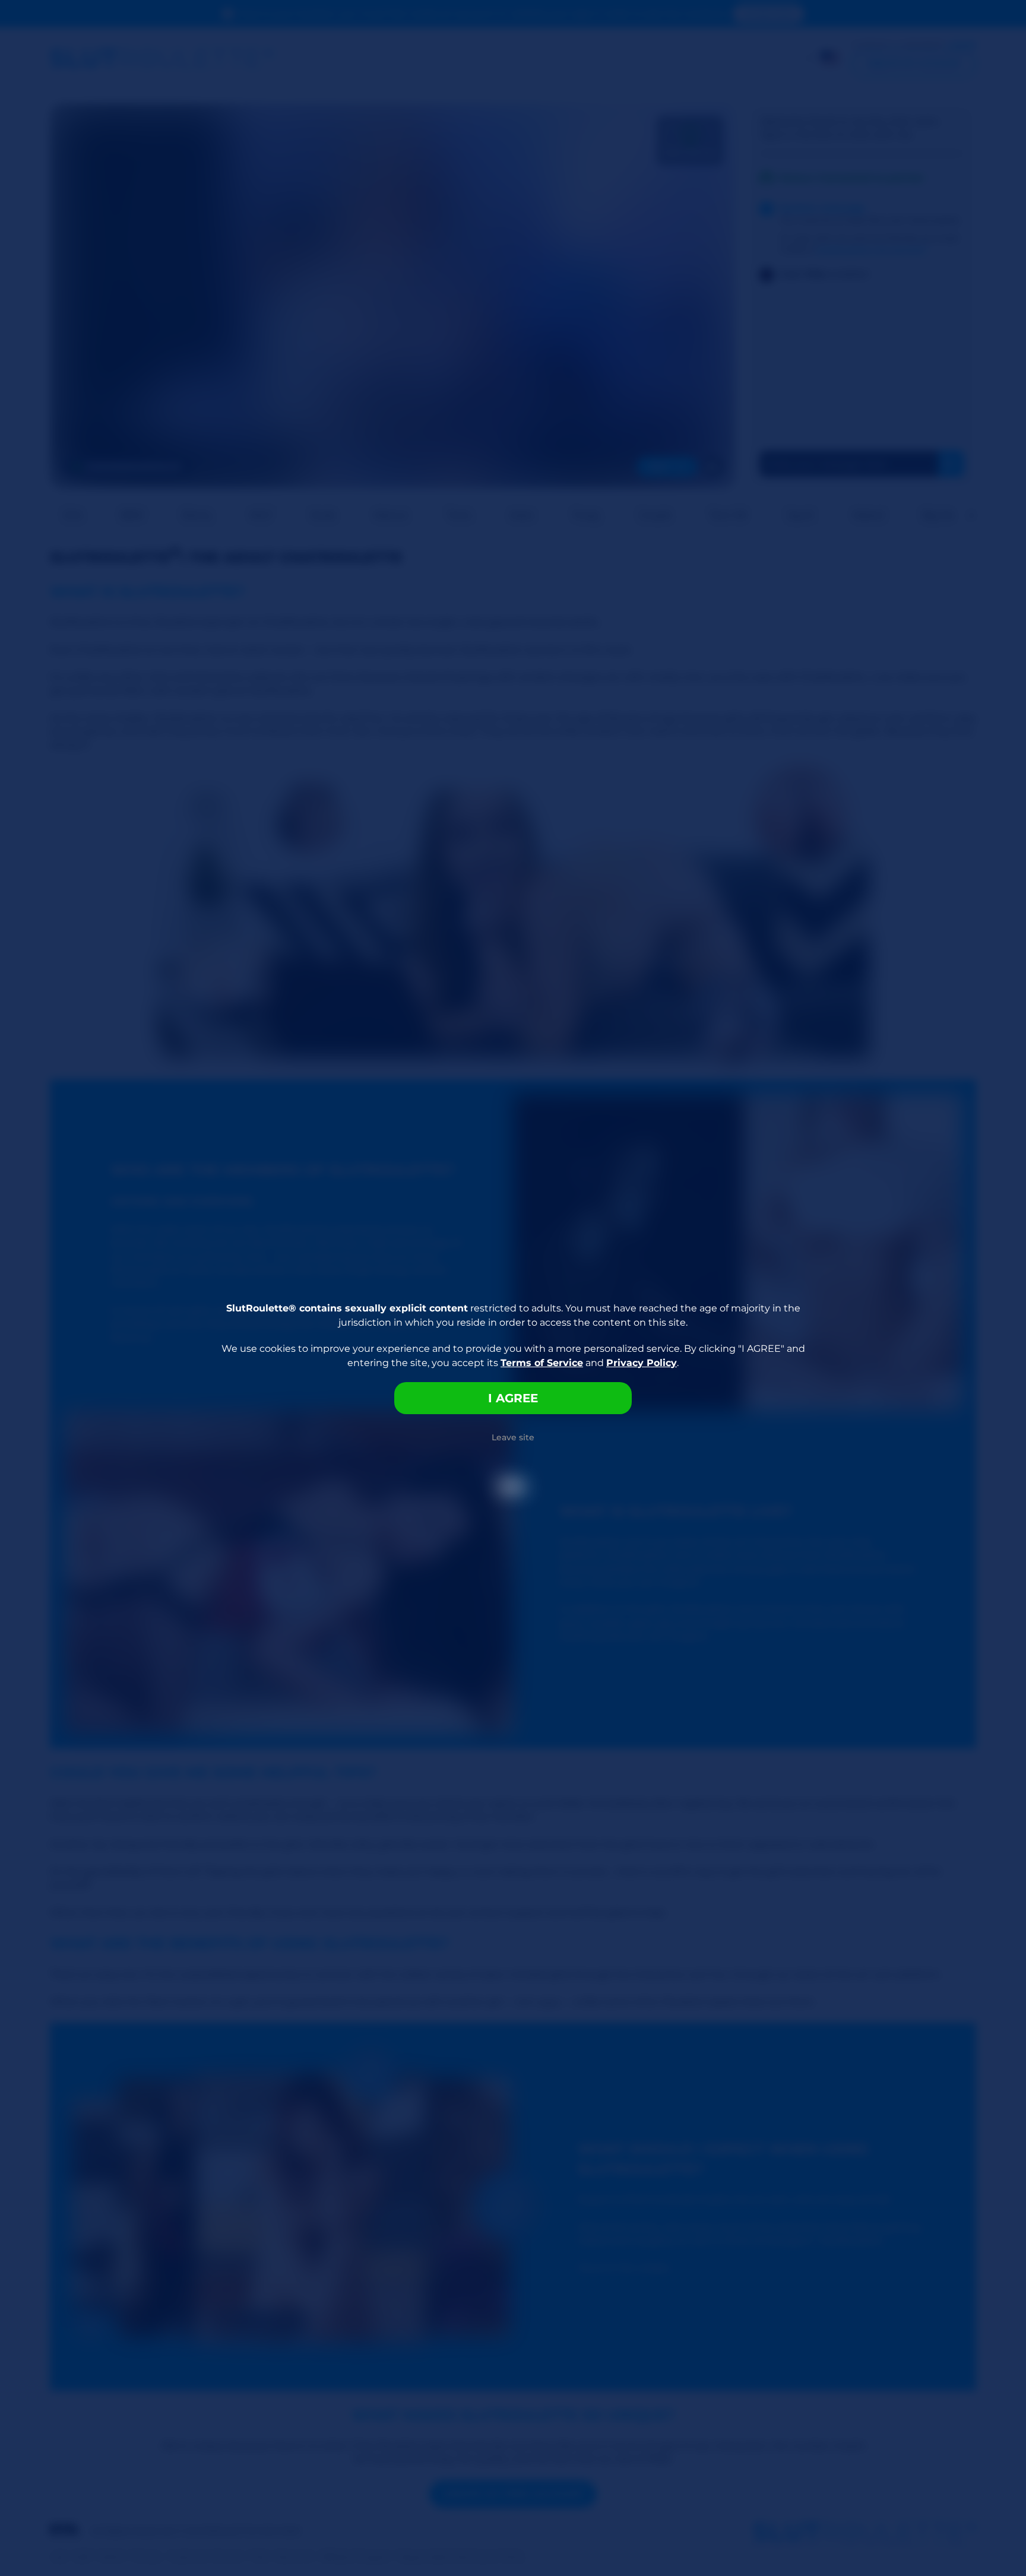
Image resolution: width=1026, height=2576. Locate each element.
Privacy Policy (642, 1363)
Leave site (513, 1437)
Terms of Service (542, 1363)
